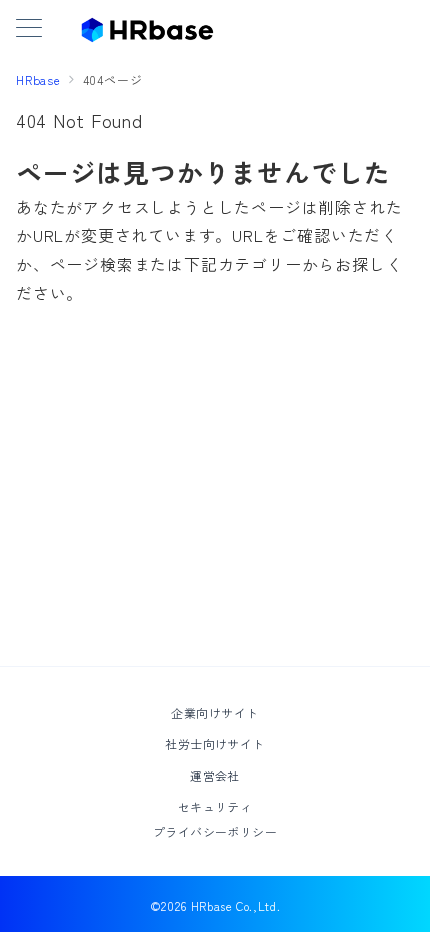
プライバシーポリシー (215, 831)
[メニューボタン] (29, 29)
